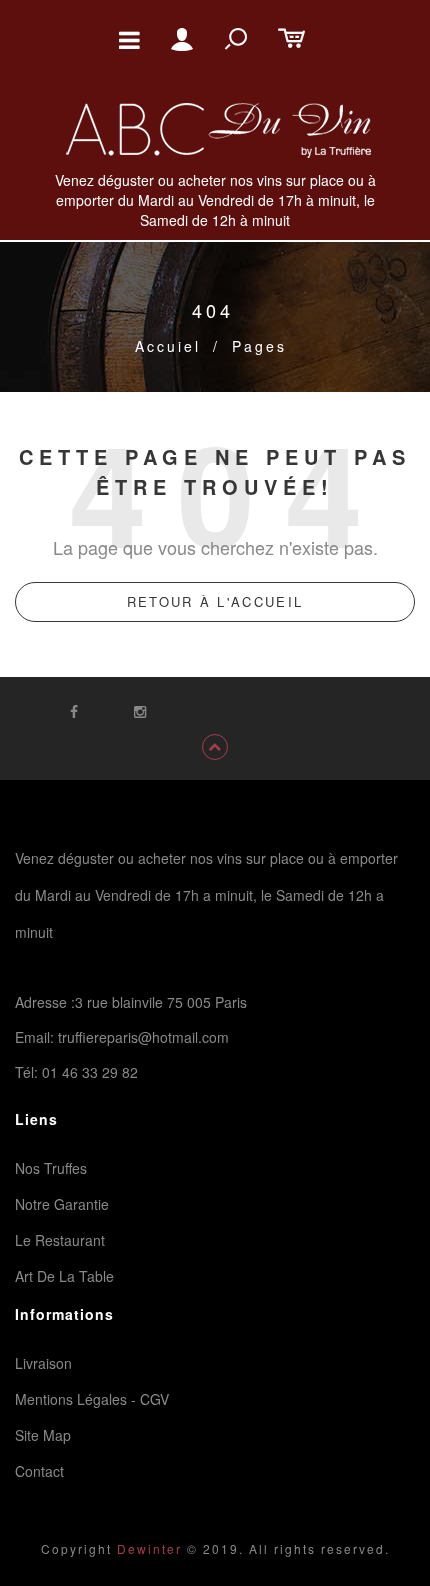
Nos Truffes (51, 1168)
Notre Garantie (62, 1204)
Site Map (43, 1435)
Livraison (43, 1363)
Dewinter (147, 1548)
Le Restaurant (60, 1240)
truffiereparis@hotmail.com (143, 1037)
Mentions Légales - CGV (92, 1399)
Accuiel (168, 346)
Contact (39, 1471)
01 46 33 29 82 (90, 1072)
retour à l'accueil (215, 601)
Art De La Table (64, 1276)
